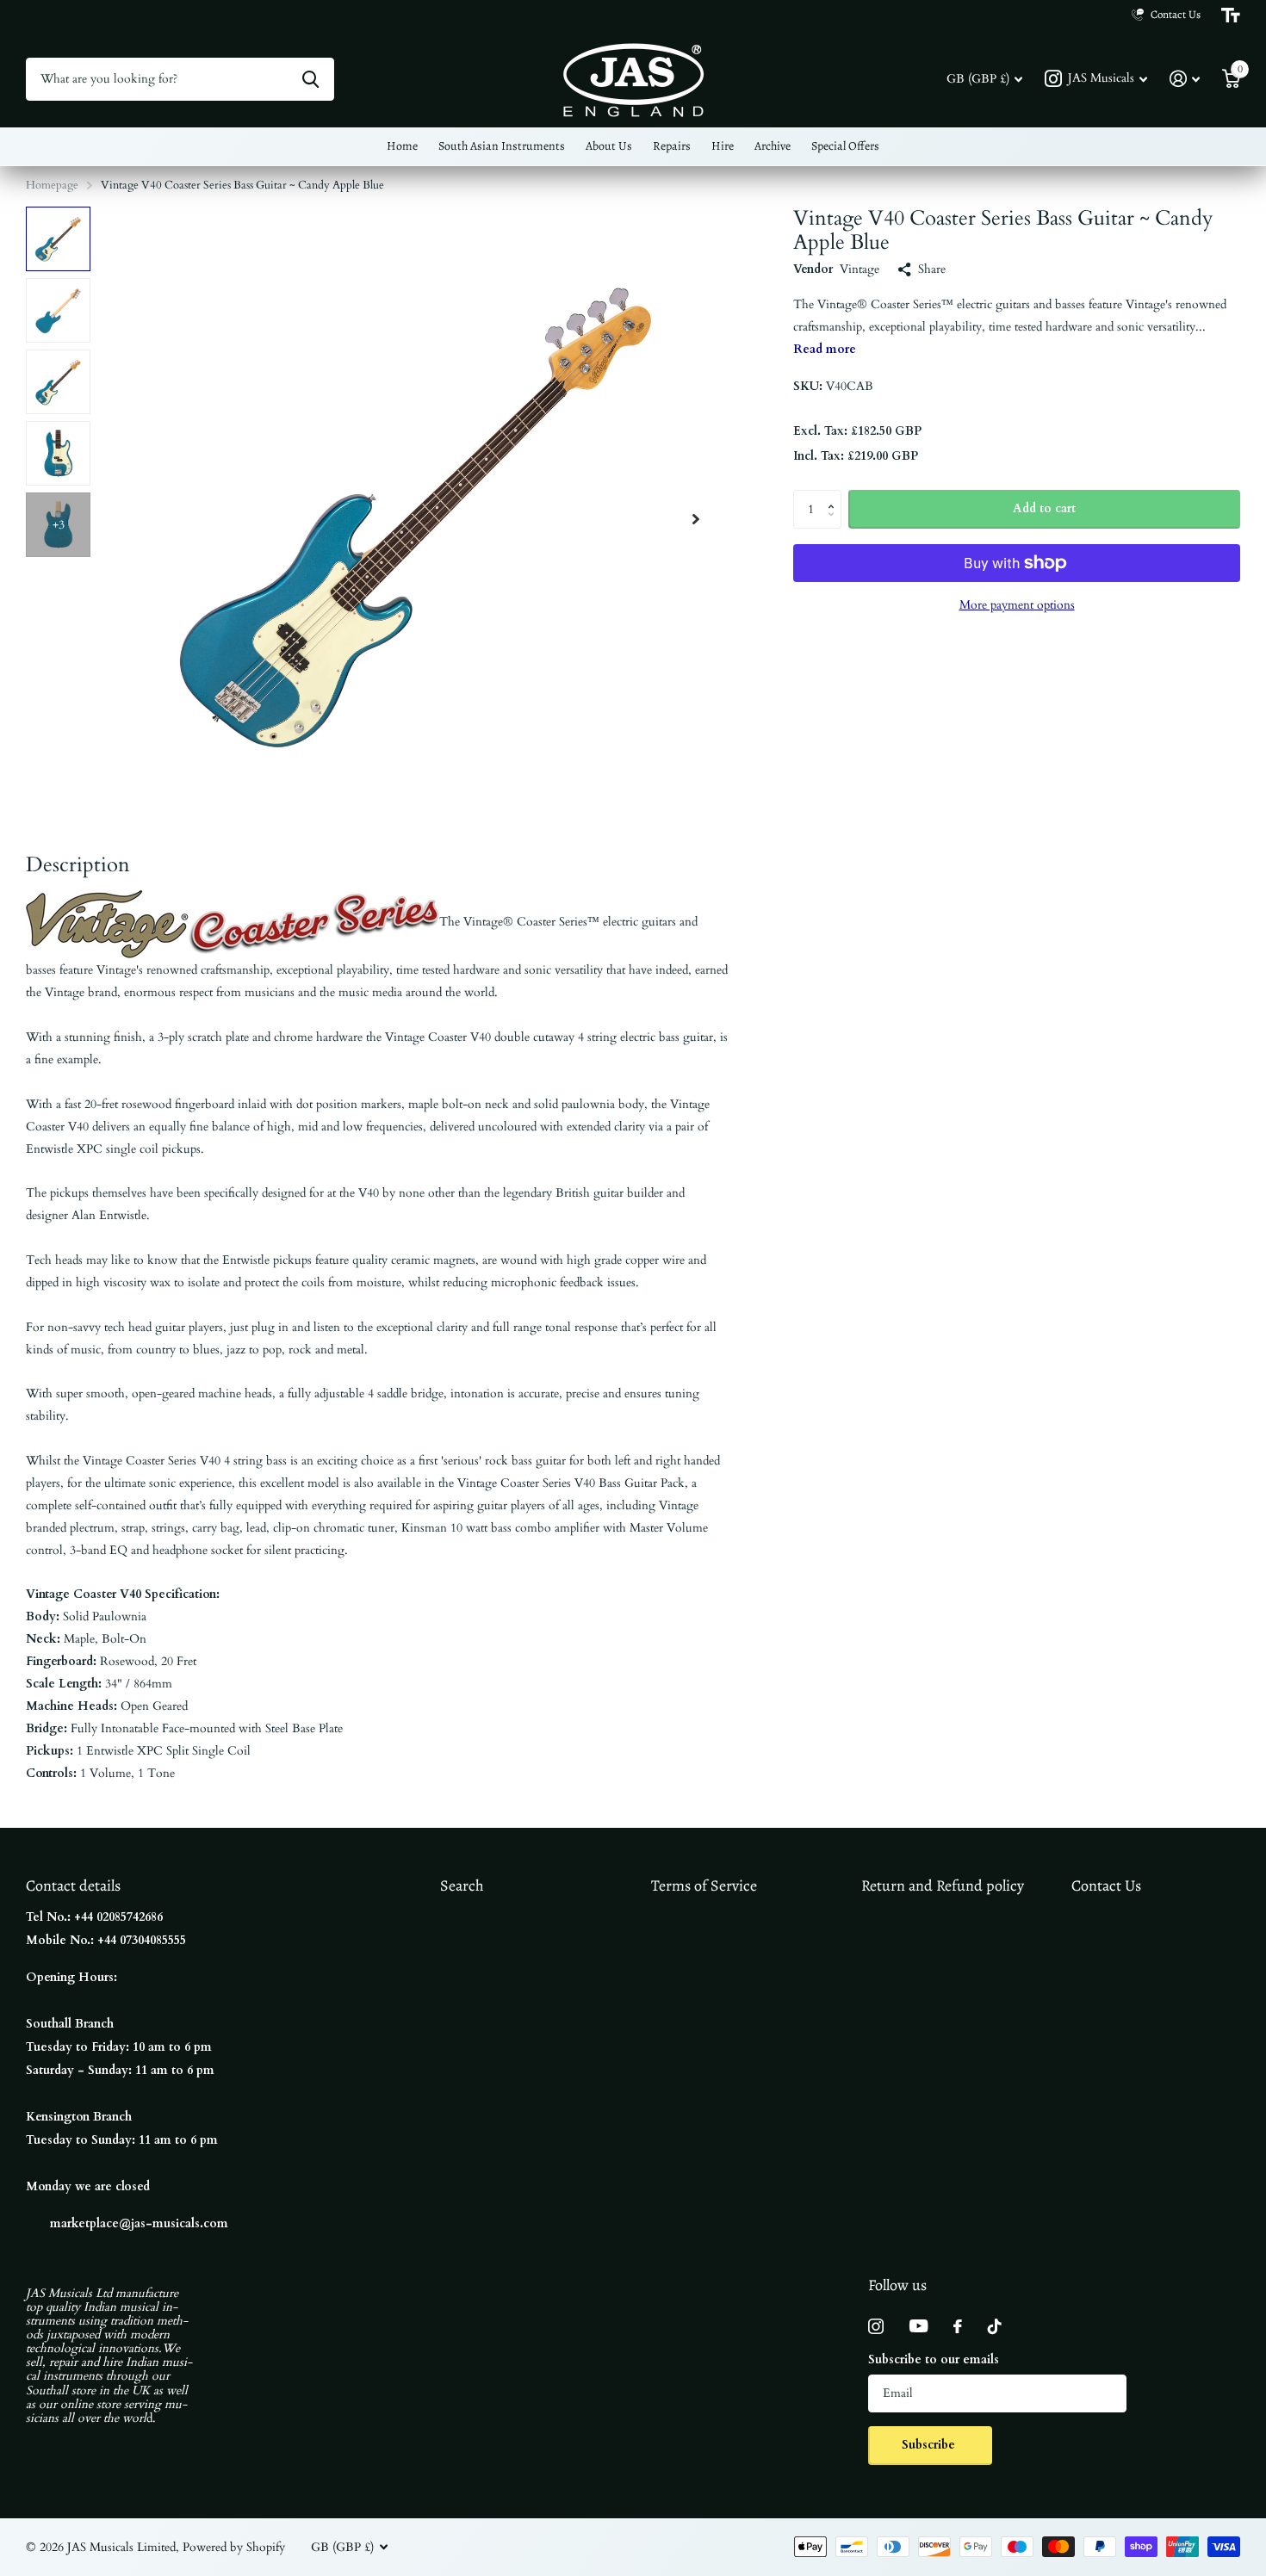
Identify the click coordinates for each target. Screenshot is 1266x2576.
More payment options (1017, 606)
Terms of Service (704, 1886)
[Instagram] (876, 2326)
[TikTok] (995, 2326)
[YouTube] (918, 2326)
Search (462, 1886)
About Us (609, 146)
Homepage (52, 185)
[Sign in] (1185, 79)
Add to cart (1044, 508)
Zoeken (310, 79)
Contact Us (1106, 1886)
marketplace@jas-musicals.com (139, 2223)
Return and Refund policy (943, 1886)
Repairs (672, 146)
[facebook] (958, 2326)
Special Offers (845, 146)
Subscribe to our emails (934, 2359)
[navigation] (58, 239)
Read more (825, 349)
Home (402, 146)
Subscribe (930, 2445)
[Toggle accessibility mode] (1231, 15)
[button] (696, 519)
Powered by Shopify (234, 2547)
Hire (723, 146)
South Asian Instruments (502, 146)
